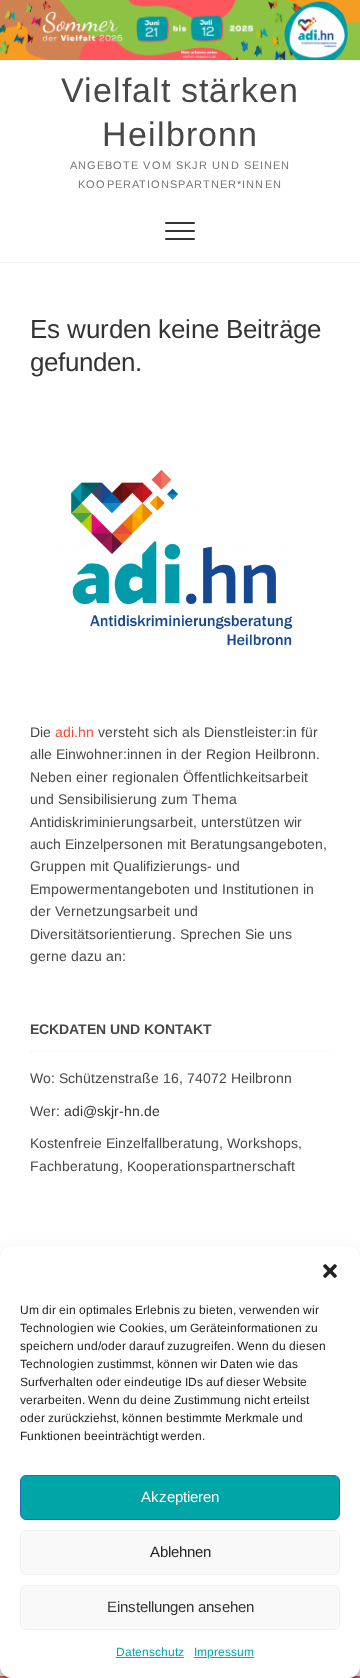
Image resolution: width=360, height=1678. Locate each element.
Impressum (224, 1652)
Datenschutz (150, 1652)
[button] (330, 1271)
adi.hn (74, 732)
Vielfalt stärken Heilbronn (180, 112)
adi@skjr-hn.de (112, 1111)
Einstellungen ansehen (180, 1606)
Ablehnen (180, 1551)
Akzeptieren (180, 1496)
